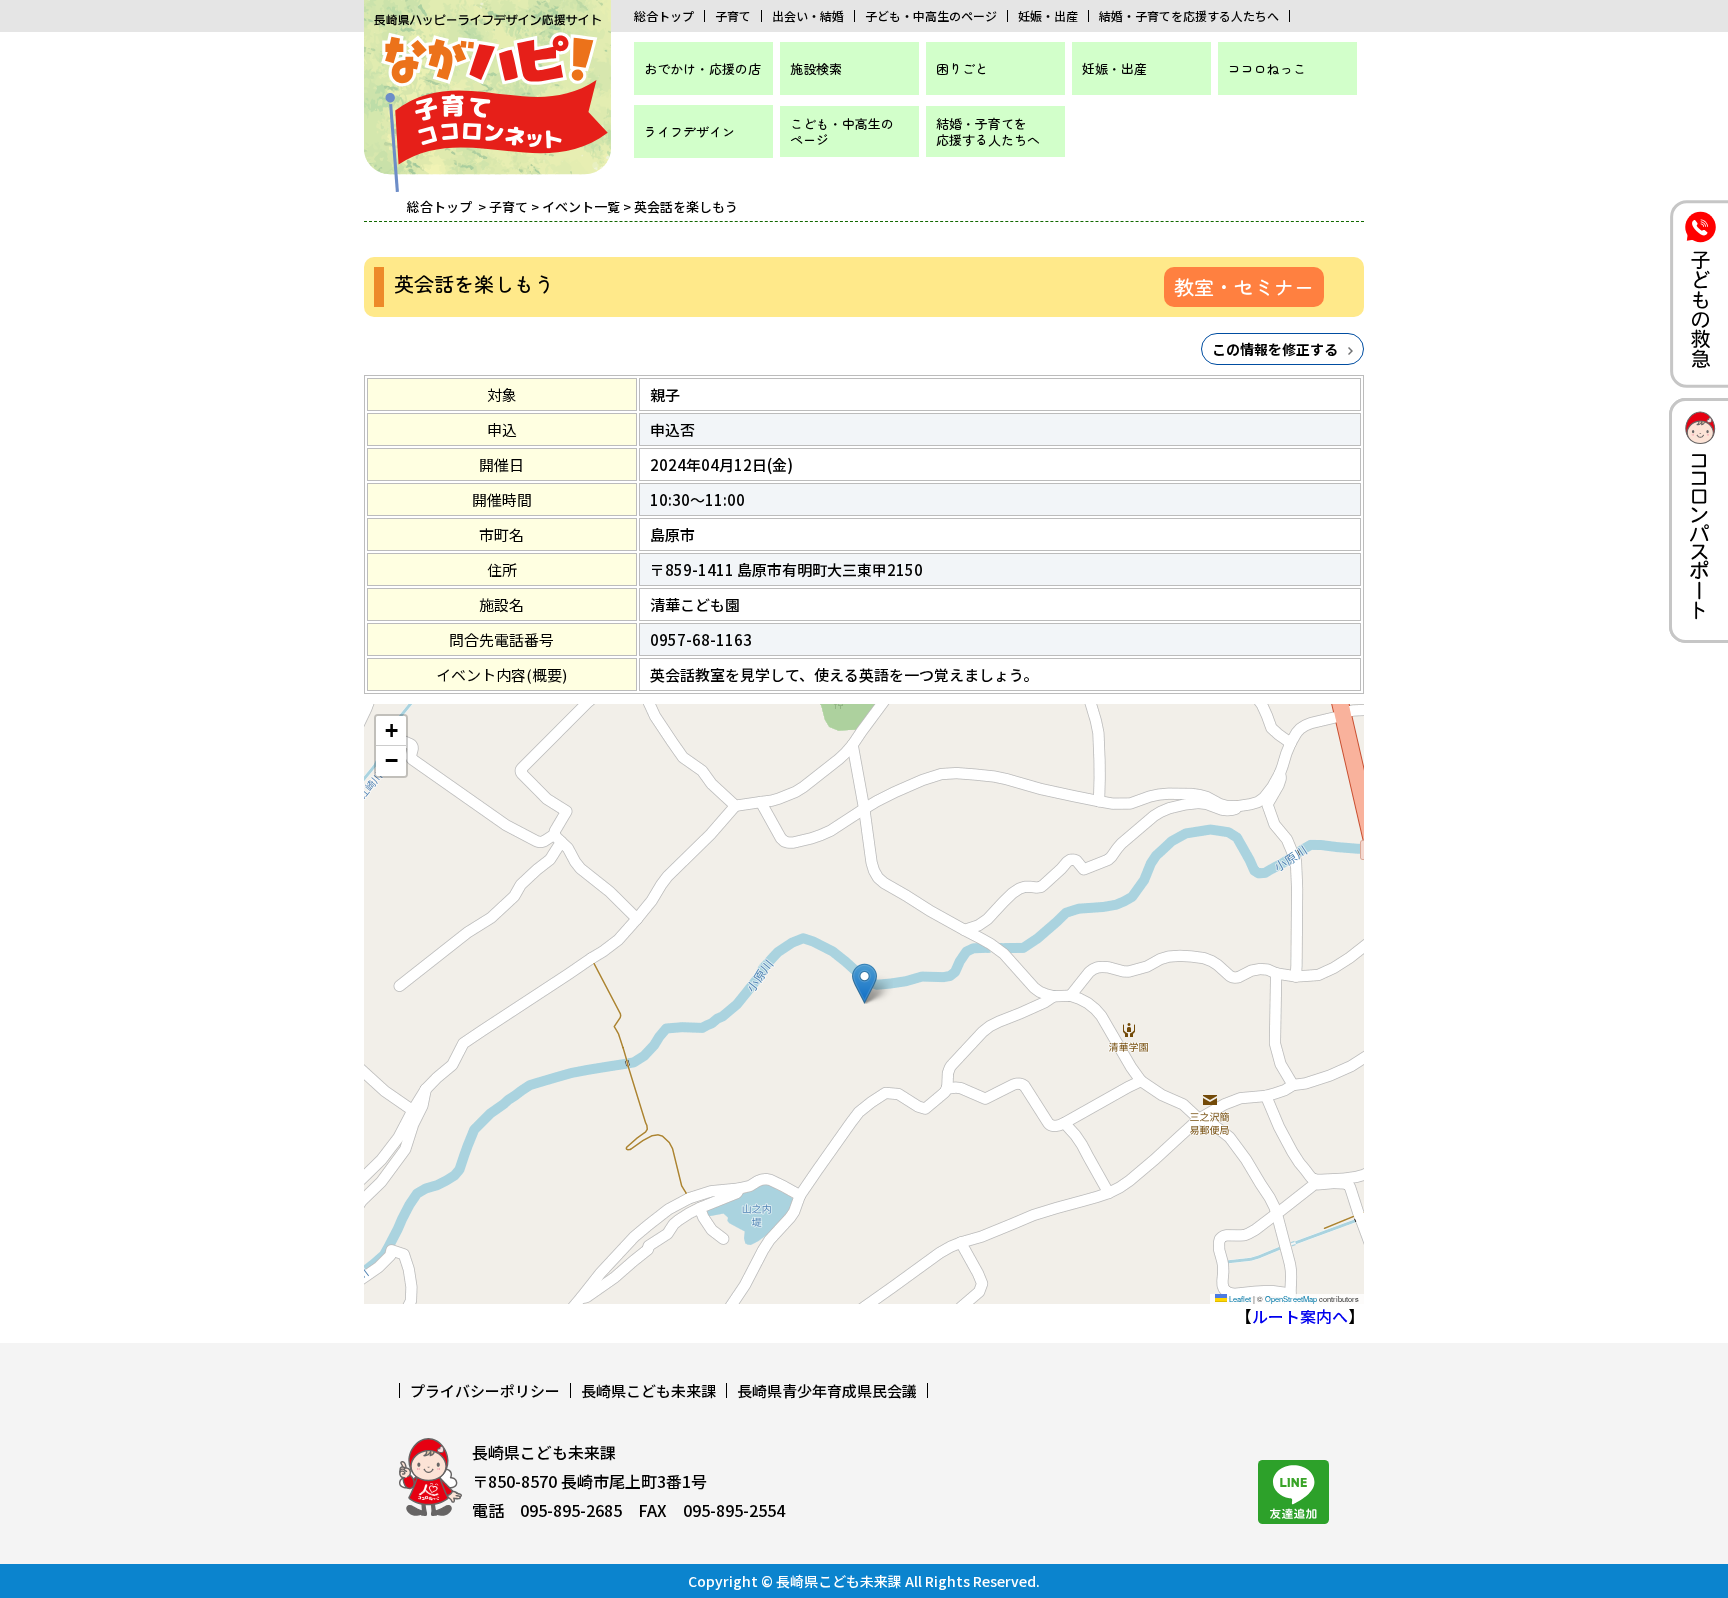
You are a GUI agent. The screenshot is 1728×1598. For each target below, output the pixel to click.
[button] (864, 983)
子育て (733, 16)
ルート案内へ (1300, 1316)
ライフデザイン (689, 131)
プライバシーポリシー (485, 1390)
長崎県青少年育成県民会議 (827, 1390)
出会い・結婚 (808, 16)
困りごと (962, 68)
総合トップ (664, 16)
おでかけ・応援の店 (702, 68)
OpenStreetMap (1291, 1298)
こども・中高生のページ (842, 131)
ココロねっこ (1267, 68)
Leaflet (1239, 1298)
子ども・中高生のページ (931, 16)
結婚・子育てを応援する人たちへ (1189, 16)
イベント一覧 (581, 206)
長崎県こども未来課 (648, 1390)
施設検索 (816, 68)
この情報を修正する (1275, 349)
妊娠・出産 (1048, 16)
